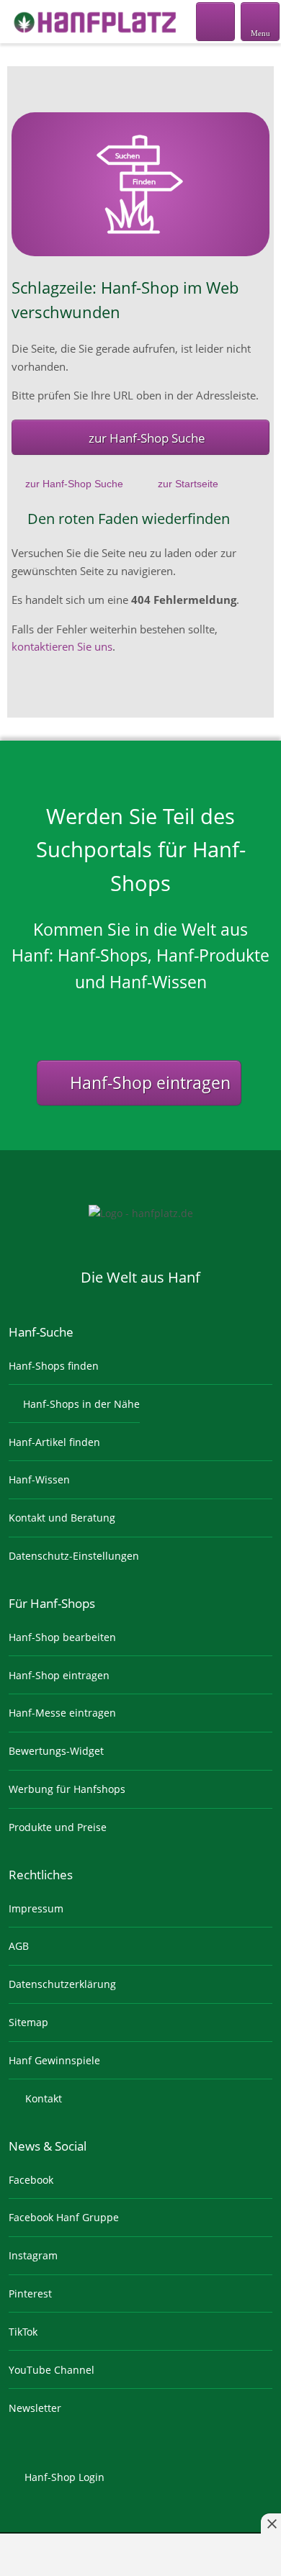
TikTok (23, 2332)
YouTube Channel (52, 2370)
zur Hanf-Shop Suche (147, 438)
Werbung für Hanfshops (67, 1789)
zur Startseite (188, 484)
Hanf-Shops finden (54, 1366)
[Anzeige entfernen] (271, 2523)
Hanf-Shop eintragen (148, 1083)
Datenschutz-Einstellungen (74, 1556)
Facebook (31, 2180)
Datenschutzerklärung (62, 1984)
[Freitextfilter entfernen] (215, 21)
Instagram (33, 2255)
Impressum (36, 1908)
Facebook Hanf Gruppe (64, 2217)
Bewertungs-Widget (56, 1751)
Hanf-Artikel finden (54, 1442)
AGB (19, 1946)
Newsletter (35, 2408)
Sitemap (28, 2022)
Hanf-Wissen (39, 1479)
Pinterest (30, 2293)
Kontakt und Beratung (62, 1518)
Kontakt (42, 2098)
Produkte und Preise (58, 1827)
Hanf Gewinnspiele (54, 2060)
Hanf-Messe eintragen (62, 1713)
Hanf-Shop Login (63, 2477)
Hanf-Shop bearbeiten (62, 1637)
